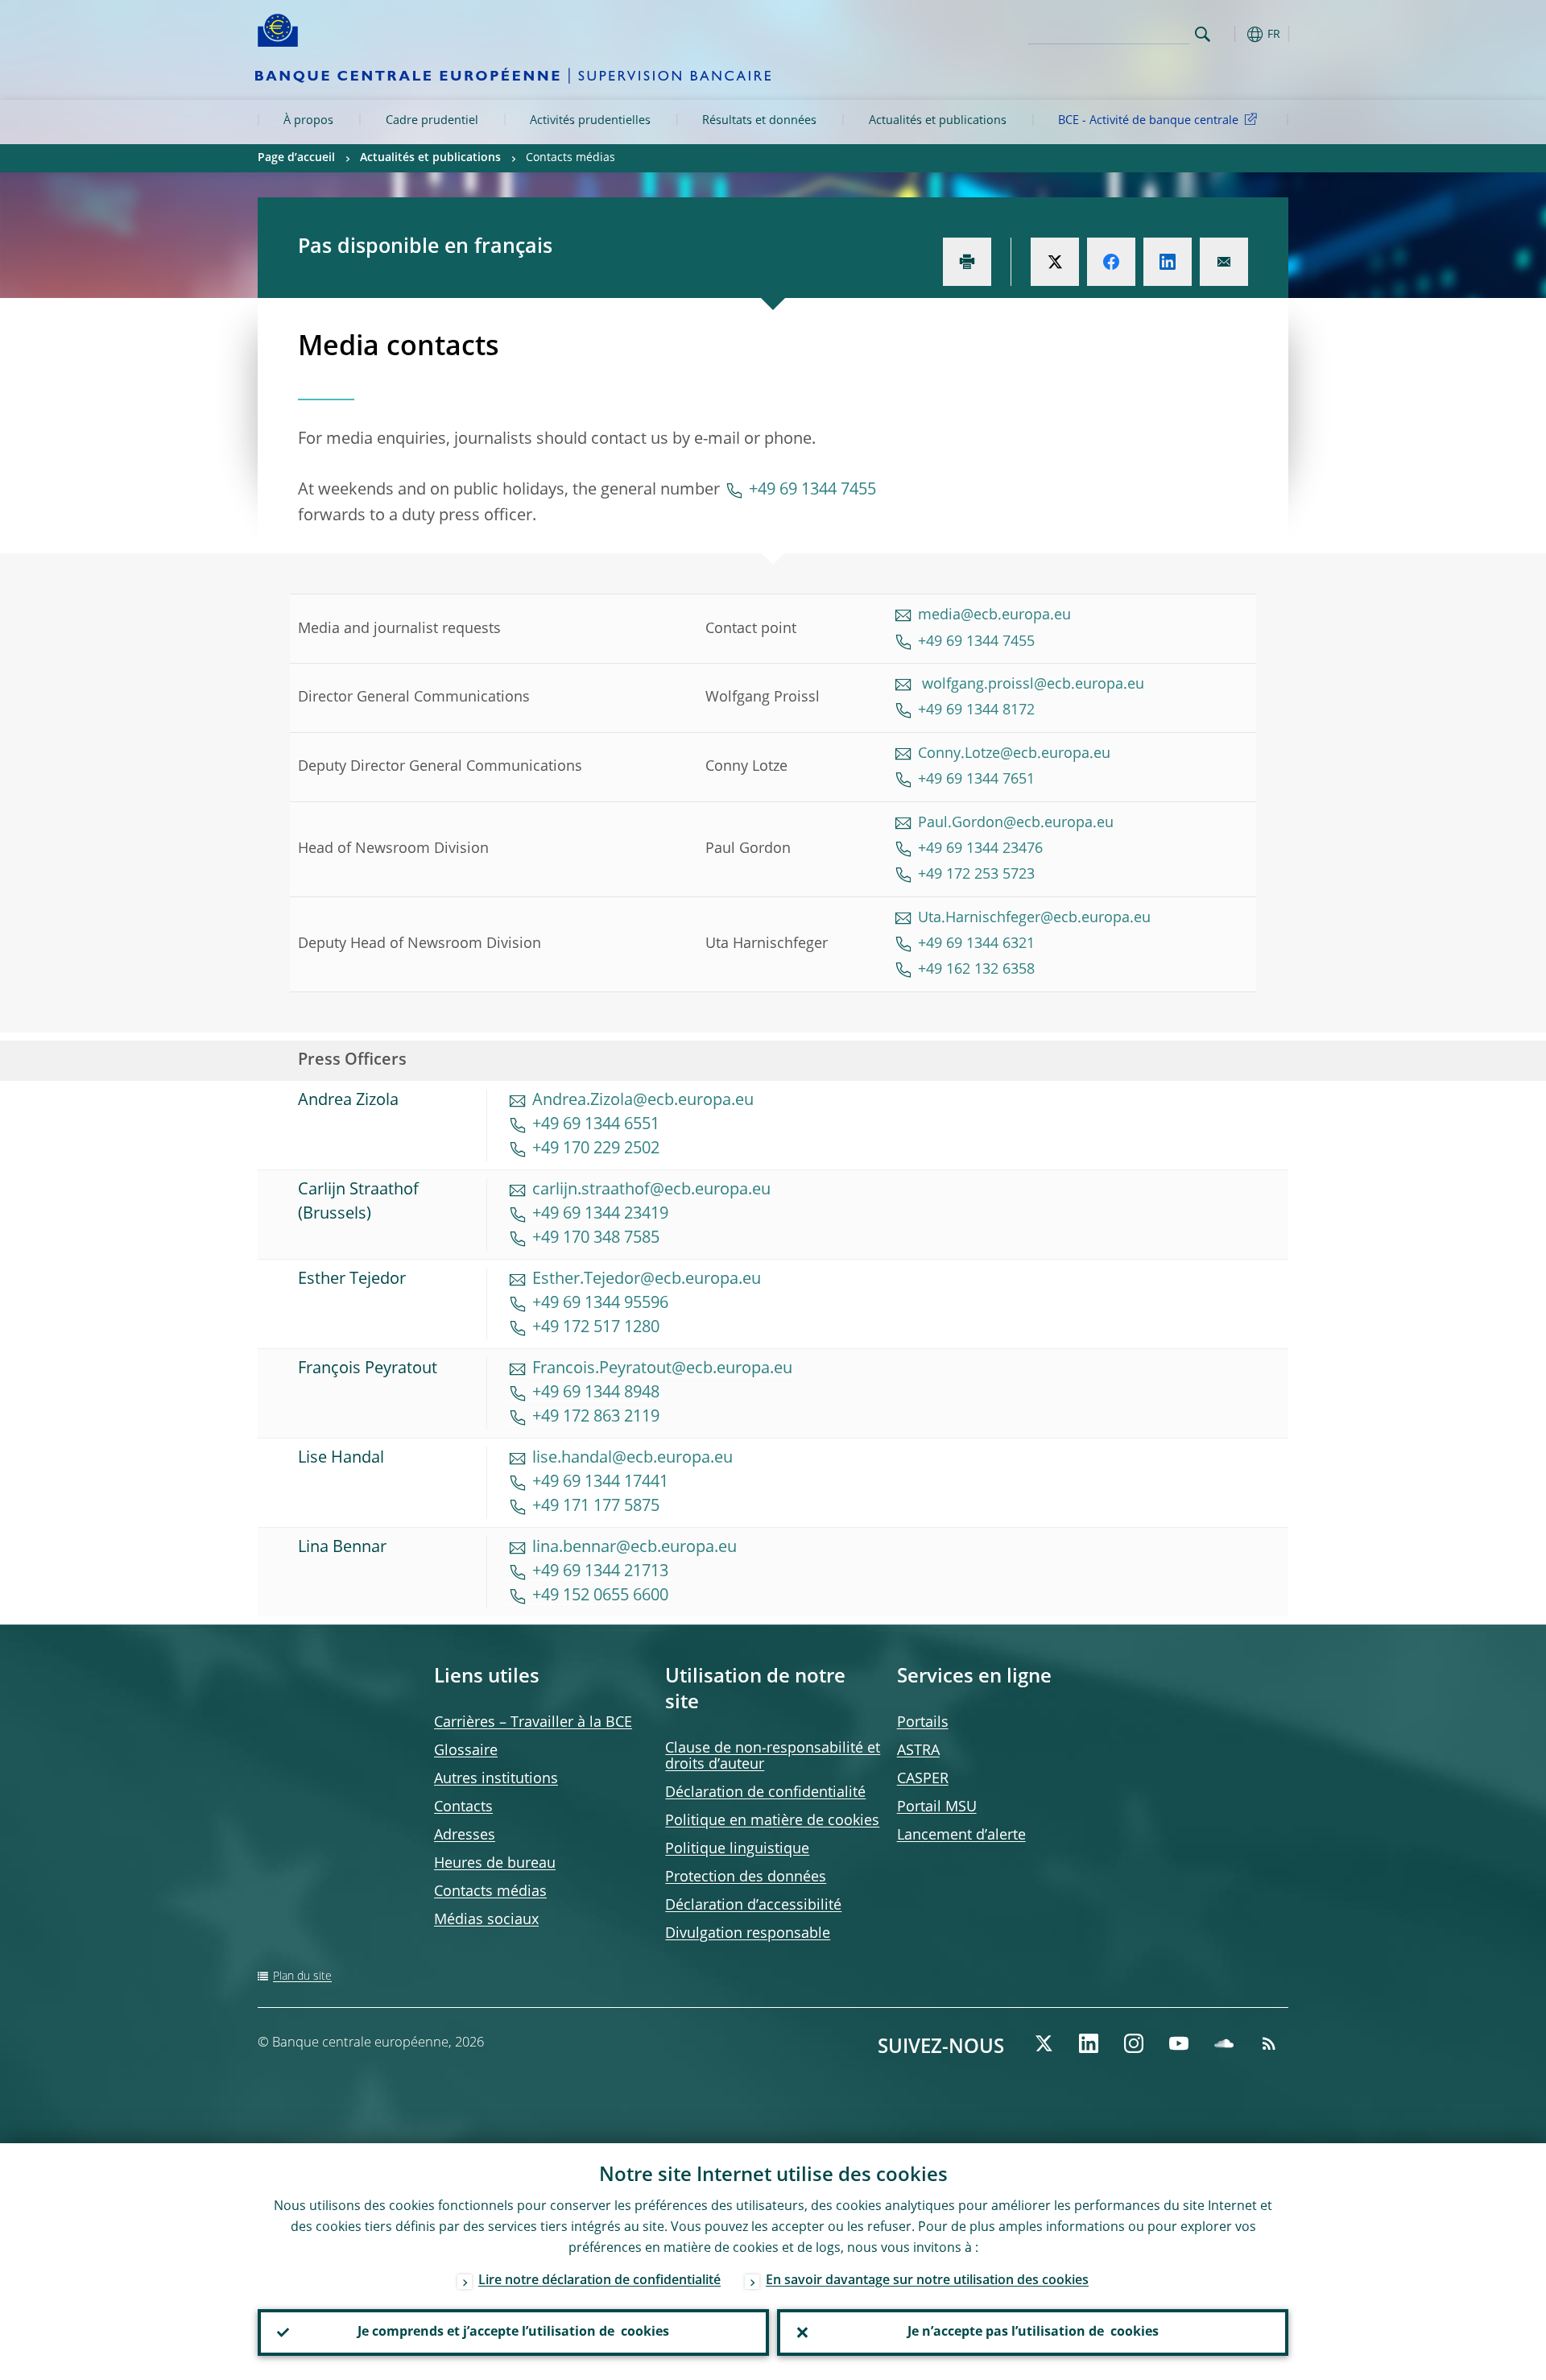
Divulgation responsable (748, 1934)
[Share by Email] (1224, 262)
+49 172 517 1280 (596, 1328)
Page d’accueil (296, 158)
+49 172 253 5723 (976, 875)
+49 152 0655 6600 (600, 1596)
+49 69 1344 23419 (600, 1215)
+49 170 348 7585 (596, 1239)
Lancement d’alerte (961, 1836)
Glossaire (466, 1751)
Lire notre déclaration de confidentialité (599, 2281)
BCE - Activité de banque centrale (1148, 121)
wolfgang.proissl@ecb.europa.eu (1031, 685)
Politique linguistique (737, 1849)
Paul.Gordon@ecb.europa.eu (1016, 823)
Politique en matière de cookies (772, 1821)
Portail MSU (937, 1807)
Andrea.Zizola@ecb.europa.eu (643, 1101)
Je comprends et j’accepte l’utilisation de (513, 2332)
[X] (1044, 2043)
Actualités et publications (938, 121)
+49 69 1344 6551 (596, 1125)
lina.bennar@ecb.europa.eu (635, 1548)
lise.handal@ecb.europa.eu (632, 1459)
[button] (1232, 34)
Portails (923, 1723)
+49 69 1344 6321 (976, 944)
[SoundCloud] (1224, 2043)
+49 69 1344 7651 (978, 780)
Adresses (465, 1836)
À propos (308, 121)
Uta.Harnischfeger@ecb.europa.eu (1034, 918)
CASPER (923, 1779)
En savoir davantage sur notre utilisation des (927, 2281)
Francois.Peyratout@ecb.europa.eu (662, 1369)
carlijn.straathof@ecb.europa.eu (651, 1190)
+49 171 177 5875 (596, 1507)
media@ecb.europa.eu (994, 615)
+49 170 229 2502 (596, 1149)
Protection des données (746, 1877)
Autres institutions (496, 1779)
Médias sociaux (486, 1920)
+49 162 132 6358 (976, 970)
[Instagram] (1134, 2043)
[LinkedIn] (1089, 2043)
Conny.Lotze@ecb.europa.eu (1014, 754)
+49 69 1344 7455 (812, 490)
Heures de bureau (495, 1864)
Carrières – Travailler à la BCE (533, 1723)
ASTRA (918, 1751)
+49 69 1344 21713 (602, 1572)
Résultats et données (759, 121)
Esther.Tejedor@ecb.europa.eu (647, 1280)
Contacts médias (490, 1892)
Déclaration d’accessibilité (753, 1906)
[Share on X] (1055, 262)
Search (1203, 34)
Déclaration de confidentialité (765, 1793)
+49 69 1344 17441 (600, 1483)
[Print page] (967, 262)
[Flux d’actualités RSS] (1269, 2043)
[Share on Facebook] (1111, 262)
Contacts (463, 1807)
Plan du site (302, 1976)
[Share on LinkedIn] (1168, 262)
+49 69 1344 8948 (596, 1393)
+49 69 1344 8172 (976, 710)
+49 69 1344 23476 (980, 849)
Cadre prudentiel (432, 121)
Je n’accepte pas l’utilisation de (1033, 2332)
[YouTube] (1179, 2043)
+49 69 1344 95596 (600, 1304)
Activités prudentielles (590, 121)
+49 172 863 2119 (596, 1418)
